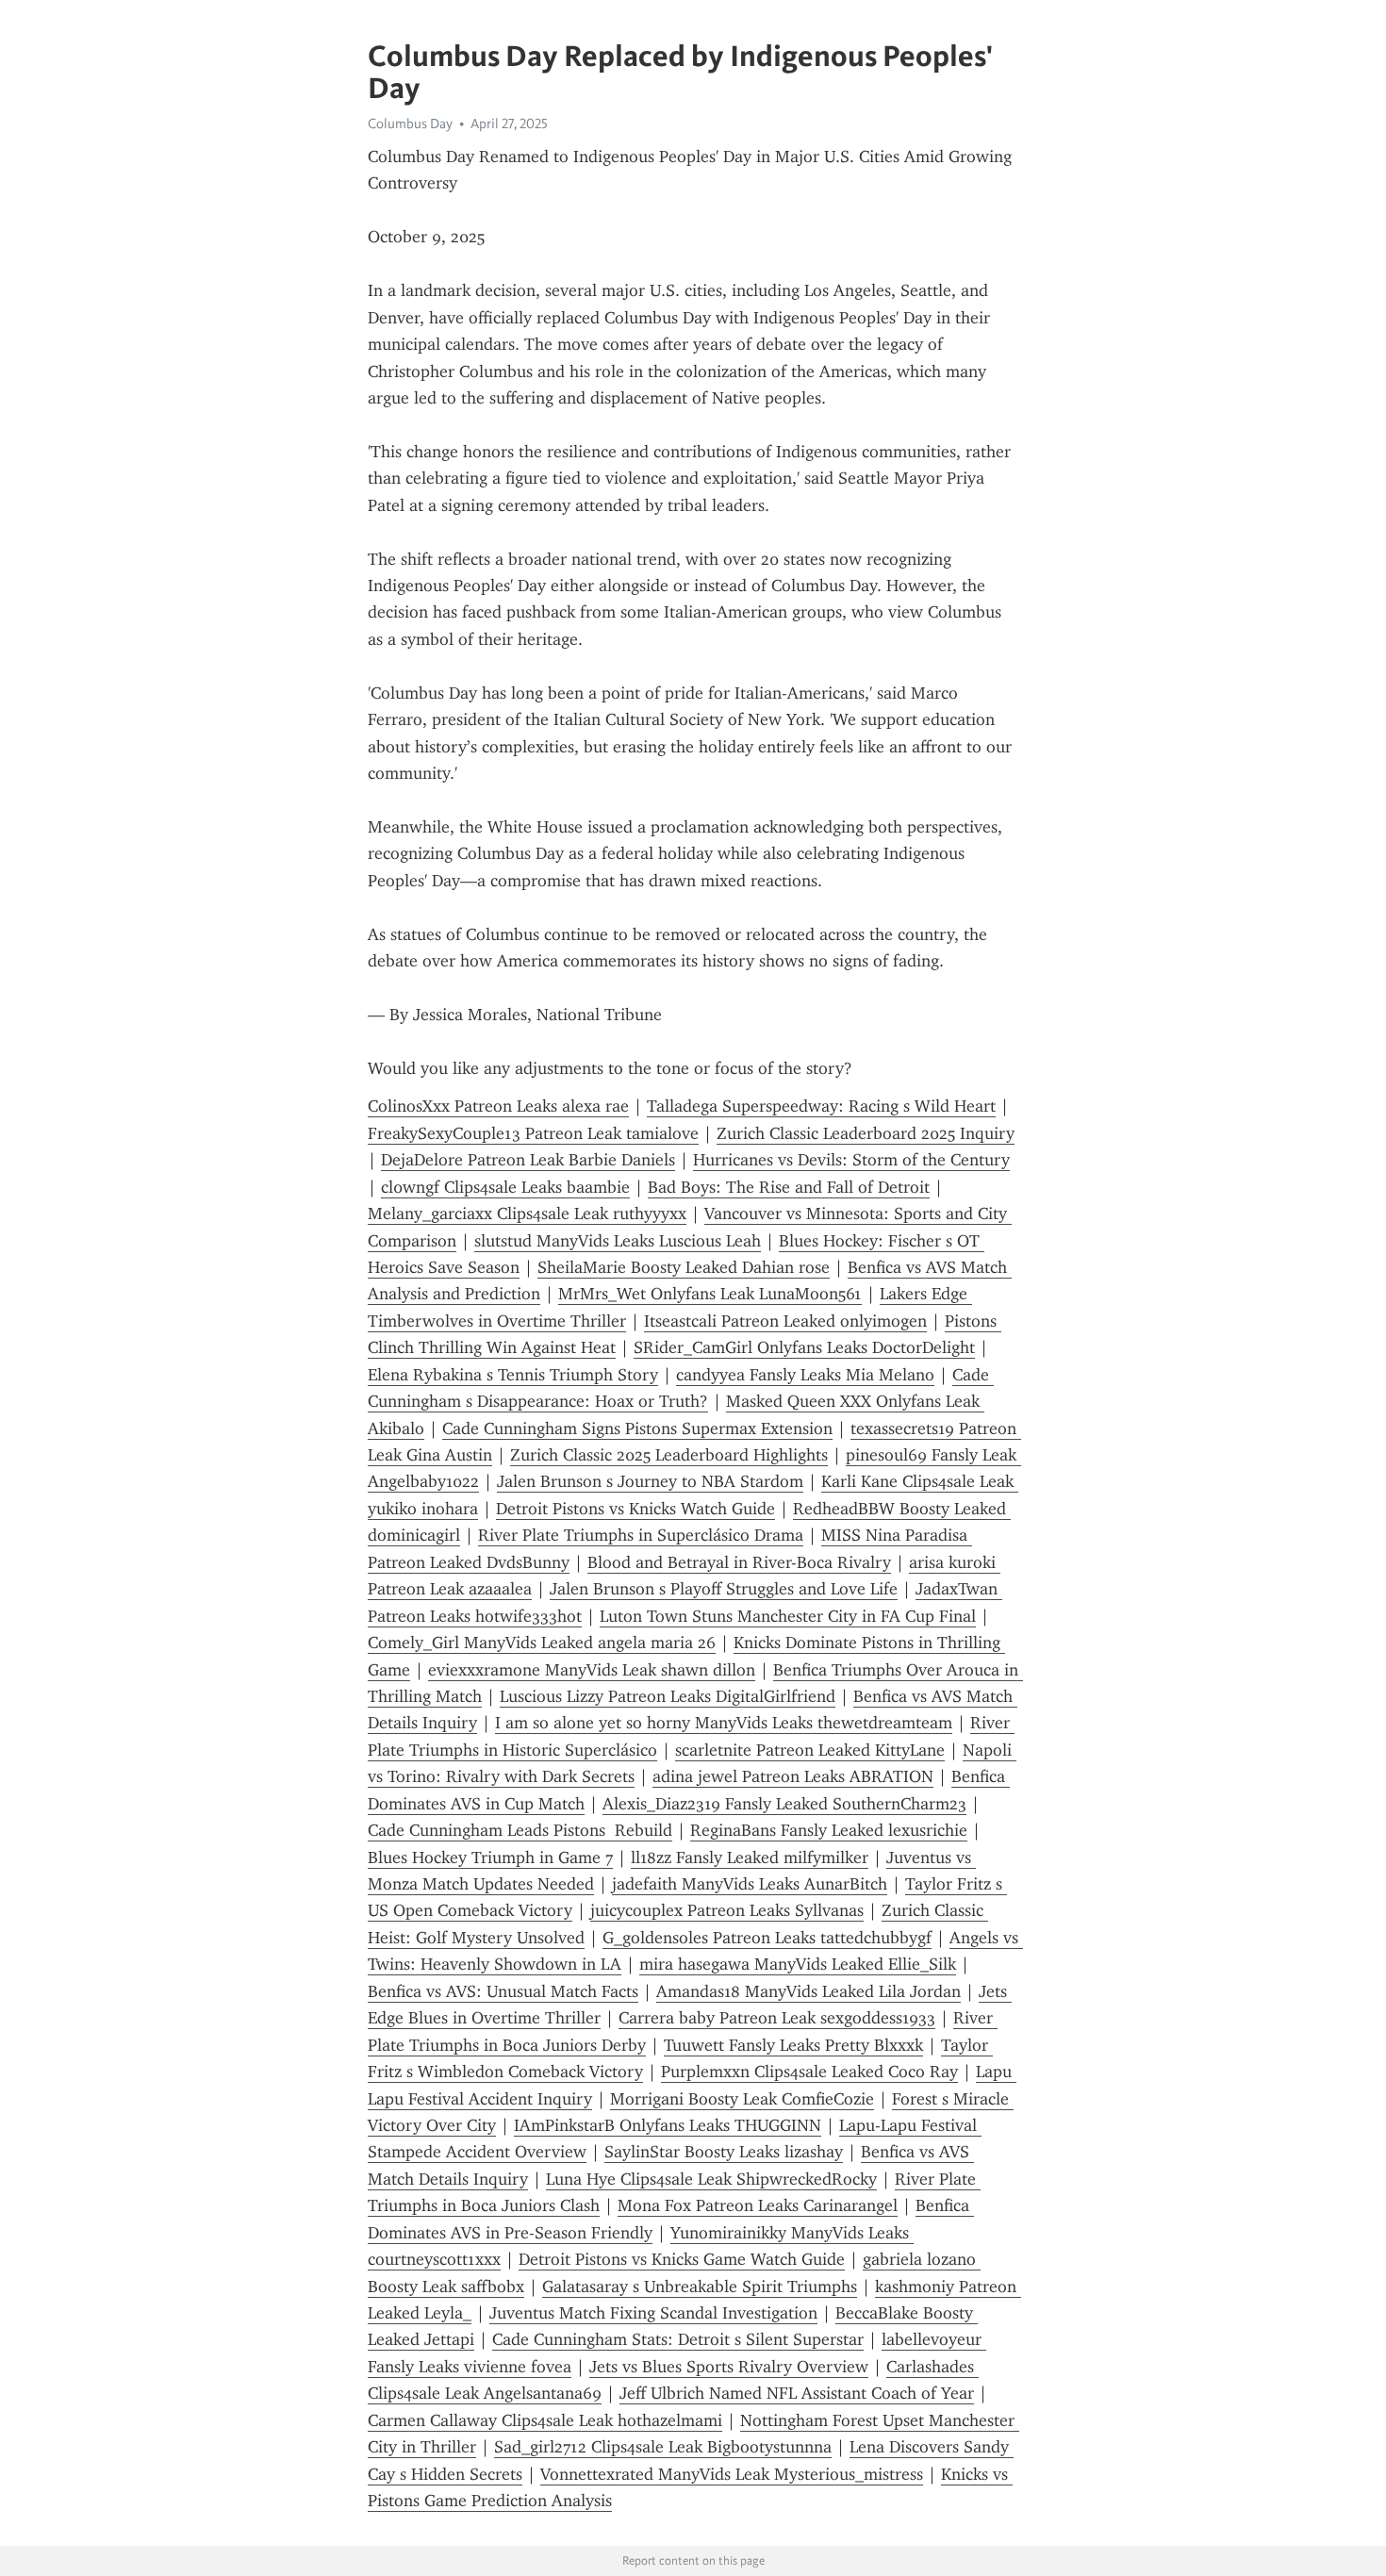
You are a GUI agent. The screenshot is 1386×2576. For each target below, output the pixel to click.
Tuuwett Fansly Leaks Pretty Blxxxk (793, 2045)
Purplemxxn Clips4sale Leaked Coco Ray (809, 2072)
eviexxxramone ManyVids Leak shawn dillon (592, 1670)
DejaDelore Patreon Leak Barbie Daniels (528, 1160)
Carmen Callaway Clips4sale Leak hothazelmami (545, 2420)
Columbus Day (410, 124)
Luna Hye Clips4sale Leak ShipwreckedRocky (711, 2179)
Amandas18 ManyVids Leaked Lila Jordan (808, 1991)
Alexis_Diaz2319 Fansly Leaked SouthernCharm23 (784, 1804)
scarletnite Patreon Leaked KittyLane (810, 1750)
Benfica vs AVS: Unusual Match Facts (503, 1991)
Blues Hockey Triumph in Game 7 (490, 1858)
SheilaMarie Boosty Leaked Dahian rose (684, 1267)
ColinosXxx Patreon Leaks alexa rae (498, 1106)
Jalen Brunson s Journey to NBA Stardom (650, 1481)
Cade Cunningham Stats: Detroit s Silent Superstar (678, 2339)
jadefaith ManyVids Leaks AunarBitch (750, 1884)
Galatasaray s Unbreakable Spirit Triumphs (700, 2287)
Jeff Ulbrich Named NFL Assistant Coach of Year (797, 2393)
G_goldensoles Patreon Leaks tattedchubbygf (767, 1938)
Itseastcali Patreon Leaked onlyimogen (785, 1321)
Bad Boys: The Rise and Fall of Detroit (789, 1187)
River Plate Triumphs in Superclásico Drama (641, 1535)
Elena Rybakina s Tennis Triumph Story (513, 1375)
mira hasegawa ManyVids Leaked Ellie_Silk (798, 1964)
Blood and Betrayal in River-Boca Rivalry (739, 1562)
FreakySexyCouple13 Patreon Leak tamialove (533, 1133)
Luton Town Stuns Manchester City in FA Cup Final (788, 1616)
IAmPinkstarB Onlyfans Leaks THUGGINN (668, 2125)
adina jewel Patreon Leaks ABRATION (793, 1776)
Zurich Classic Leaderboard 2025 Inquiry (866, 1133)
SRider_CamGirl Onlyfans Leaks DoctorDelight (804, 1347)
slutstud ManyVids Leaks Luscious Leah (618, 1241)
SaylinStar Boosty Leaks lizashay (724, 2152)
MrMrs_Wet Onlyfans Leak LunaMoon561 (710, 1294)
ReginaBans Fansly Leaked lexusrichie (829, 1830)
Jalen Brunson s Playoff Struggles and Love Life (724, 1589)
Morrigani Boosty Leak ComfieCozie (742, 2099)
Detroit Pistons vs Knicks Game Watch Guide (682, 2259)
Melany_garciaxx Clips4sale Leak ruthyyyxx (527, 1214)
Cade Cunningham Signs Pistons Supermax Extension (637, 1428)
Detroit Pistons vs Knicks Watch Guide (635, 1509)
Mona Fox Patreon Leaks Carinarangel (758, 2205)
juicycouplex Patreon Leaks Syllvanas (727, 1910)
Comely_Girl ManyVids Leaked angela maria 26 (542, 1643)
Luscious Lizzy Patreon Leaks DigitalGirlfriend (668, 1696)
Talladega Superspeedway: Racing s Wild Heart (821, 1106)
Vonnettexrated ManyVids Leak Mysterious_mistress (732, 2474)
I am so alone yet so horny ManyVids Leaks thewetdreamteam (724, 1723)
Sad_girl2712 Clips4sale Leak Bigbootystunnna (663, 2447)
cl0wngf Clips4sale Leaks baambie (505, 1187)
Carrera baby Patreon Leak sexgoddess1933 (777, 2018)
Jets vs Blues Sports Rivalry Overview (729, 2367)
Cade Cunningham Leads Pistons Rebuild (520, 1830)
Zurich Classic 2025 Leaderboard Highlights (669, 1455)
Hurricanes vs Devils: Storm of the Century (851, 1160)
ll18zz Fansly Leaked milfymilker (750, 1858)
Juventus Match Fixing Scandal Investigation (653, 2313)
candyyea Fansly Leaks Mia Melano (805, 1375)
